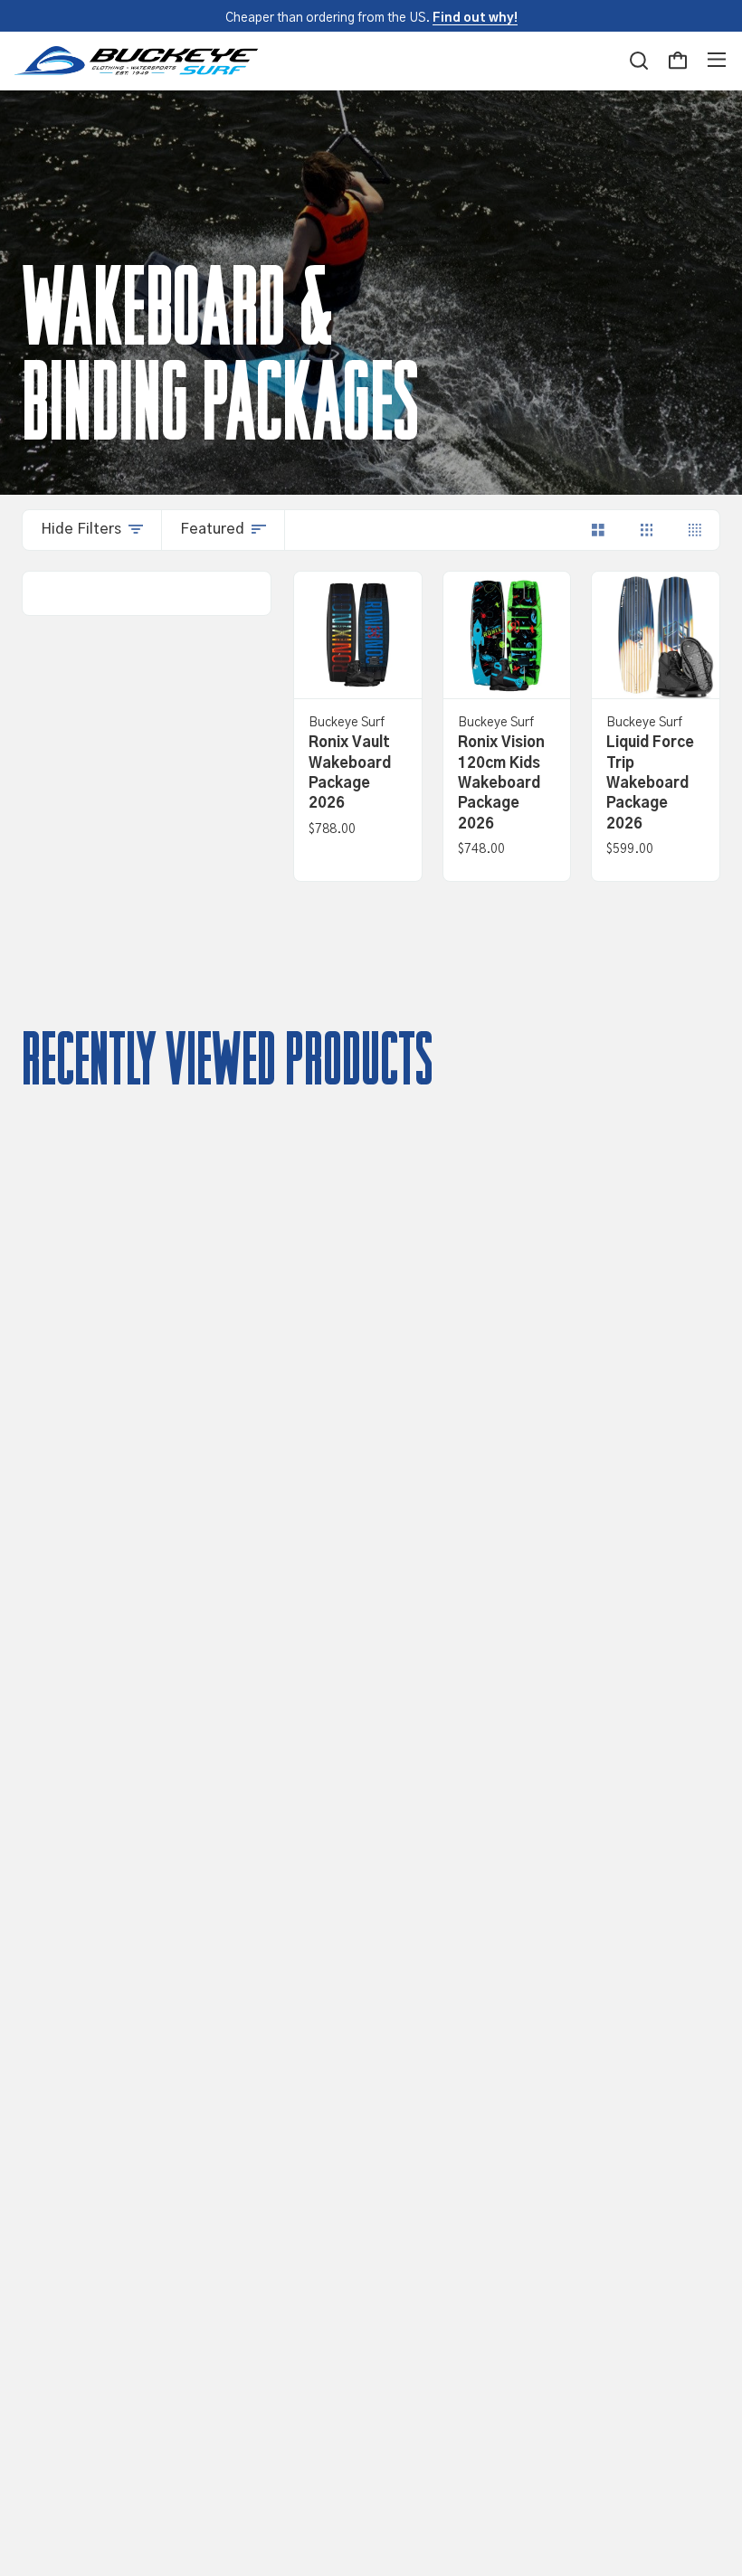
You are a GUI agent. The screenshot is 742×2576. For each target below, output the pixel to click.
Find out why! (475, 18)
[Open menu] (717, 61)
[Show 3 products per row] (647, 530)
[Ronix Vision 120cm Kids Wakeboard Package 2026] (507, 635)
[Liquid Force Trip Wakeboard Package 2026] (656, 635)
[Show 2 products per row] (598, 530)
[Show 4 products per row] (695, 530)
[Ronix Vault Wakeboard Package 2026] (358, 635)
